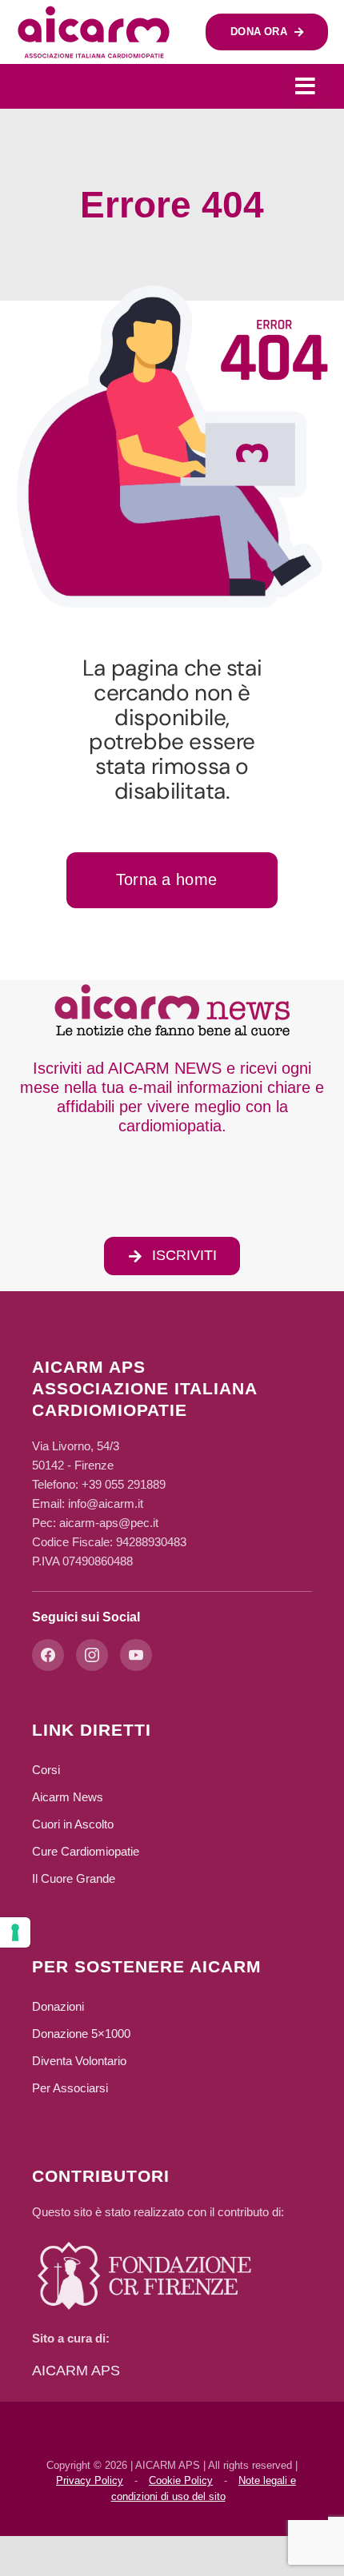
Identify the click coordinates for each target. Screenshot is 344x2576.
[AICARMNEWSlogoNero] (172, 987)
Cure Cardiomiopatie (86, 1851)
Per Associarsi (70, 2088)
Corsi (46, 1770)
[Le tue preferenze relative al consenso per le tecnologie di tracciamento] (15, 1932)
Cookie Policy (181, 2480)
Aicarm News (68, 1797)
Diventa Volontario (79, 2061)
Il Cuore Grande (74, 1878)
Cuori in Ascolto (73, 1824)
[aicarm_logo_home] (94, 12)
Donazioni (58, 2006)
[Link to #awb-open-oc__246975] (306, 86)
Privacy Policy (90, 2480)
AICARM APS (76, 2371)
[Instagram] (92, 1655)
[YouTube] (136, 1655)
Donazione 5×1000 (81, 2034)
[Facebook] (48, 1655)
